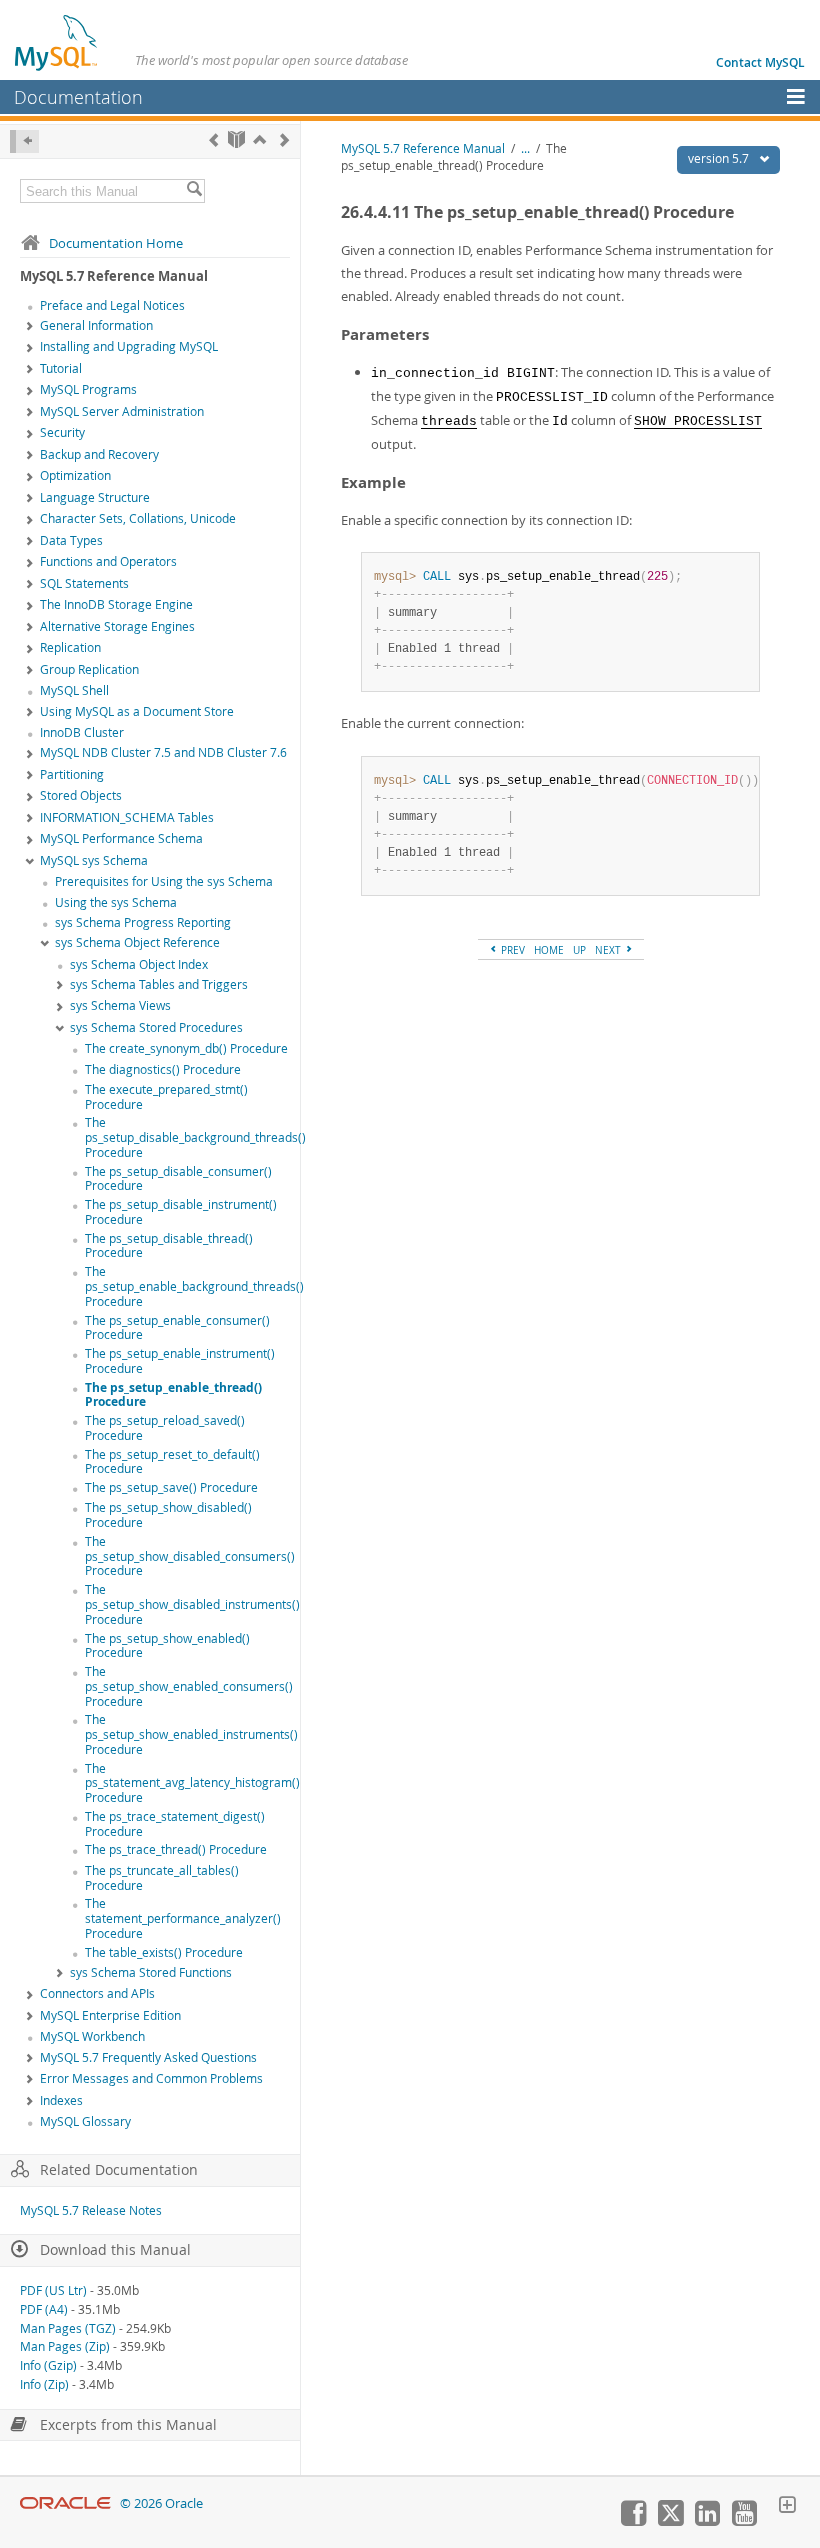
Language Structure (95, 497)
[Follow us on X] (670, 2521)
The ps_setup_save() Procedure (171, 1487)
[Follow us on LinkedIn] (707, 2521)
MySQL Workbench (92, 2036)
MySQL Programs (88, 389)
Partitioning (72, 774)
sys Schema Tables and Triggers (159, 984)
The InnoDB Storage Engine (116, 604)
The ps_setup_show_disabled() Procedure (168, 1515)
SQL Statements (84, 583)
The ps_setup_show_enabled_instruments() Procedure (191, 1734)
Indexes (61, 2100)
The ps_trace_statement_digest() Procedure (175, 1824)
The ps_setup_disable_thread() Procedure (169, 1246)
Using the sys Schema (116, 902)
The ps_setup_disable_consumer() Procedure (178, 1179)
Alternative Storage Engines (117, 626)
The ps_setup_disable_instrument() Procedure (181, 1212)
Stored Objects (81, 795)
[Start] (236, 139)
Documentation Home (116, 243)
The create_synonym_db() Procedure (186, 1048)
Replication (70, 647)
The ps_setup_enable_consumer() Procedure (177, 1328)
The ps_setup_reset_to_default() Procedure (172, 1462)
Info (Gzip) (48, 2365)
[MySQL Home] (57, 42)
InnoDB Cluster (82, 732)
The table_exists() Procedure (164, 1952)
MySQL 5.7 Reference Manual (423, 148)
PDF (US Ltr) (53, 2290)
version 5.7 (720, 158)
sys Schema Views (120, 1005)
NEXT (609, 950)
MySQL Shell (74, 690)
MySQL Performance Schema (121, 838)
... (525, 148)
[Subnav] (30, 327)
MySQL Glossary (85, 2121)
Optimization (75, 475)
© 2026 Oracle (161, 2503)
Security (62, 432)
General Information (96, 325)
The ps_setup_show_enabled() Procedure (167, 1646)
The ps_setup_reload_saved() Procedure (165, 1428)
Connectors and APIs (97, 1993)
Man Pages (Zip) (65, 2346)
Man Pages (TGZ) (68, 2328)
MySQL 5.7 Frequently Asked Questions (148, 2057)
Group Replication (89, 669)
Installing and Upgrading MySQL (129, 346)
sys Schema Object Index (139, 964)
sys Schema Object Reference (137, 942)
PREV (511, 950)
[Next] (284, 139)
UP (579, 950)
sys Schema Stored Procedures (156, 1027)
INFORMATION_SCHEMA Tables (127, 817)
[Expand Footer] (787, 2507)
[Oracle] (65, 2503)
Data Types (71, 540)
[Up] (259, 139)
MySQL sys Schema (94, 860)
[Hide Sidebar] (24, 141)
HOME (549, 950)
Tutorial (61, 368)
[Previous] (213, 139)
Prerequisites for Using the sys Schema (164, 881)
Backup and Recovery (99, 454)
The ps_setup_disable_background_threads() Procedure (195, 1137)
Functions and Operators (108, 561)
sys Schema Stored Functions (151, 1972)
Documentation (78, 97)
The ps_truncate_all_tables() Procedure (162, 1878)
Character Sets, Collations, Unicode (138, 518)
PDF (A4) (44, 2309)
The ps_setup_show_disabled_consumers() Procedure (190, 1556)
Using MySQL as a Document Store (137, 711)
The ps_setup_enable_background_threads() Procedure (194, 1286)
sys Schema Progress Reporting (143, 922)
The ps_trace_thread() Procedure (176, 1849)
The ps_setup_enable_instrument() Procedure (180, 1361)
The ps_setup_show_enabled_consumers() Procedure (189, 1686)
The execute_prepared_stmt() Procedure (166, 1097)
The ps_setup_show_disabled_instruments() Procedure (192, 1604)
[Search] (194, 191)
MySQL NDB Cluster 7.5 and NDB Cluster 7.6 (163, 752)
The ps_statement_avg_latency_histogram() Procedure (192, 1783)
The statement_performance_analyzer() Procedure (183, 1918)
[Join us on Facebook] (633, 2521)
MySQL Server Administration (122, 411)
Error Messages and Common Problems (151, 2078)
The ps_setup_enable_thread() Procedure (173, 1395)
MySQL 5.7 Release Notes (91, 2210)
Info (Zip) (44, 2384)
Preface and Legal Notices (112, 305)
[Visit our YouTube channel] (744, 2521)
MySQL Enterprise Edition (110, 2015)
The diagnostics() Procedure (163, 1069)
